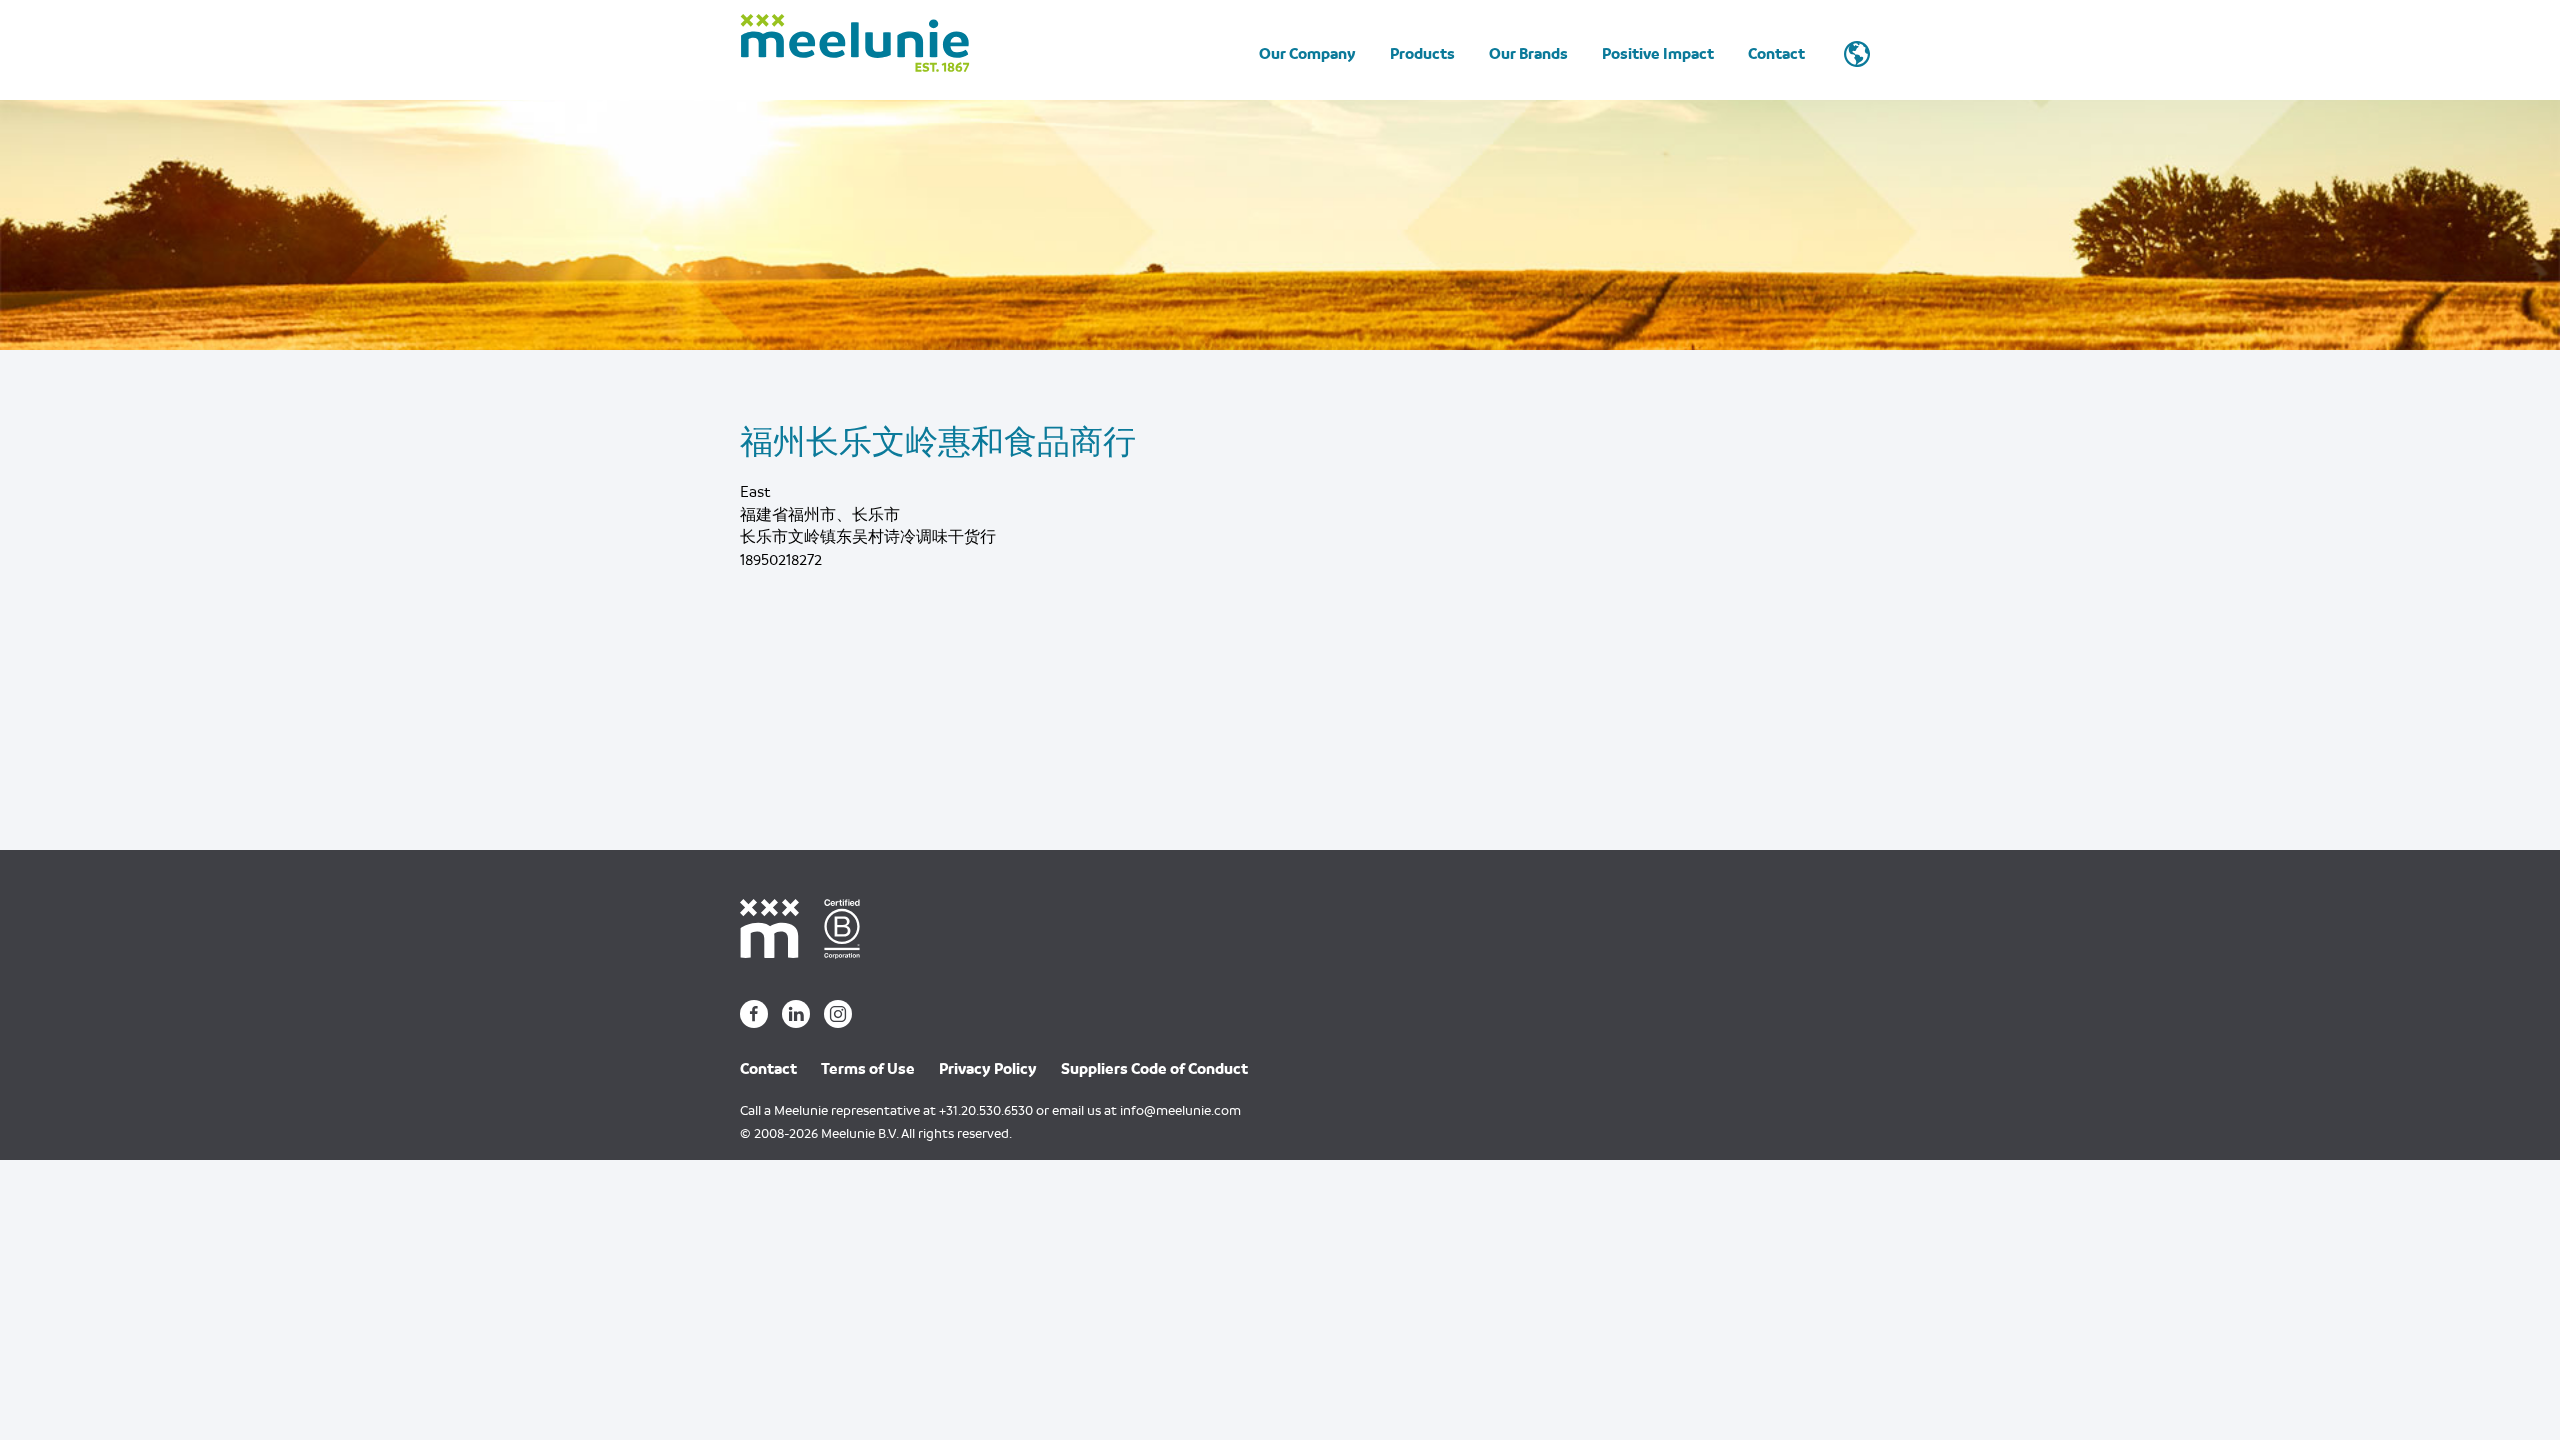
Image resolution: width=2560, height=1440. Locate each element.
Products (1422, 54)
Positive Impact (1658, 54)
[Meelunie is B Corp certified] (849, 927)
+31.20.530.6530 (986, 1110)
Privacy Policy (988, 1069)
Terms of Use (868, 1069)
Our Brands (1528, 54)
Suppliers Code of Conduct (1154, 1069)
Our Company (1307, 54)
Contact (1776, 54)
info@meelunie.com (1180, 1110)
